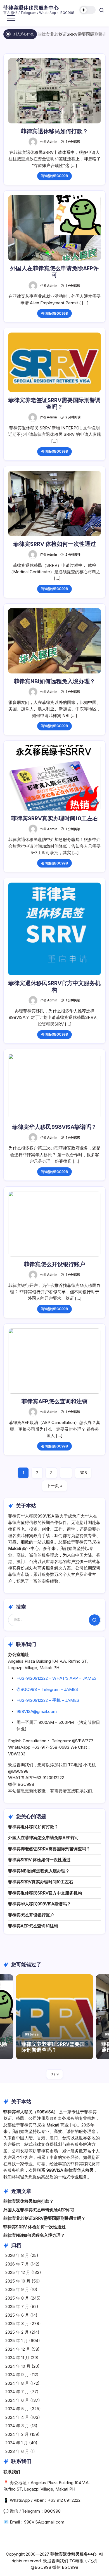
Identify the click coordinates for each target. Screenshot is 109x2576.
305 (83, 1473)
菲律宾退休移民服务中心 (31, 8)
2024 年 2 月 (17, 2434)
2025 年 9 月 (17, 2289)
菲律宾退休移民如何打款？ (54, 131)
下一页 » (54, 1486)
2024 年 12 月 (18, 2349)
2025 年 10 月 (18, 2281)
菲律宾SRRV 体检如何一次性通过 (55, 544)
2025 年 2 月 (17, 2332)
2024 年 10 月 (18, 2366)
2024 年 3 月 (17, 2426)
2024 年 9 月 (17, 2375)
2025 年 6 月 (17, 2315)
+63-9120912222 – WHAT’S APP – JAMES (56, 1678)
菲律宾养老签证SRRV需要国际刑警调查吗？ (61, 34)
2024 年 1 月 (17, 2443)
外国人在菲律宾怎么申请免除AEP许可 (54, 272)
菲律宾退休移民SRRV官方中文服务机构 (54, 986)
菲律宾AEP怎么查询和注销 (54, 1401)
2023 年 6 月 (17, 2451)
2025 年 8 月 (17, 2298)
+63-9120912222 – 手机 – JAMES (48, 1700)
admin (52, 142)
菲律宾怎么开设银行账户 (54, 1264)
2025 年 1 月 (17, 2340)
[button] (87, 10)
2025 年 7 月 (17, 2306)
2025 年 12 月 (18, 2272)
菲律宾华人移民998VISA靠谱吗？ (54, 1127)
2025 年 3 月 (17, 2323)
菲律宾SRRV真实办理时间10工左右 (55, 818)
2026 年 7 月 (17, 2264)
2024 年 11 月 (17, 2358)
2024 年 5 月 (17, 2409)
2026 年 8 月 (17, 2255)
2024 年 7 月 (17, 2392)
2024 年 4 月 (17, 2417)
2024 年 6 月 (17, 2400)
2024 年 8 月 (17, 2383)
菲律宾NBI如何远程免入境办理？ (54, 681)
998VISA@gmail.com (37, 1711)
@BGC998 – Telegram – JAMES (47, 1689)
